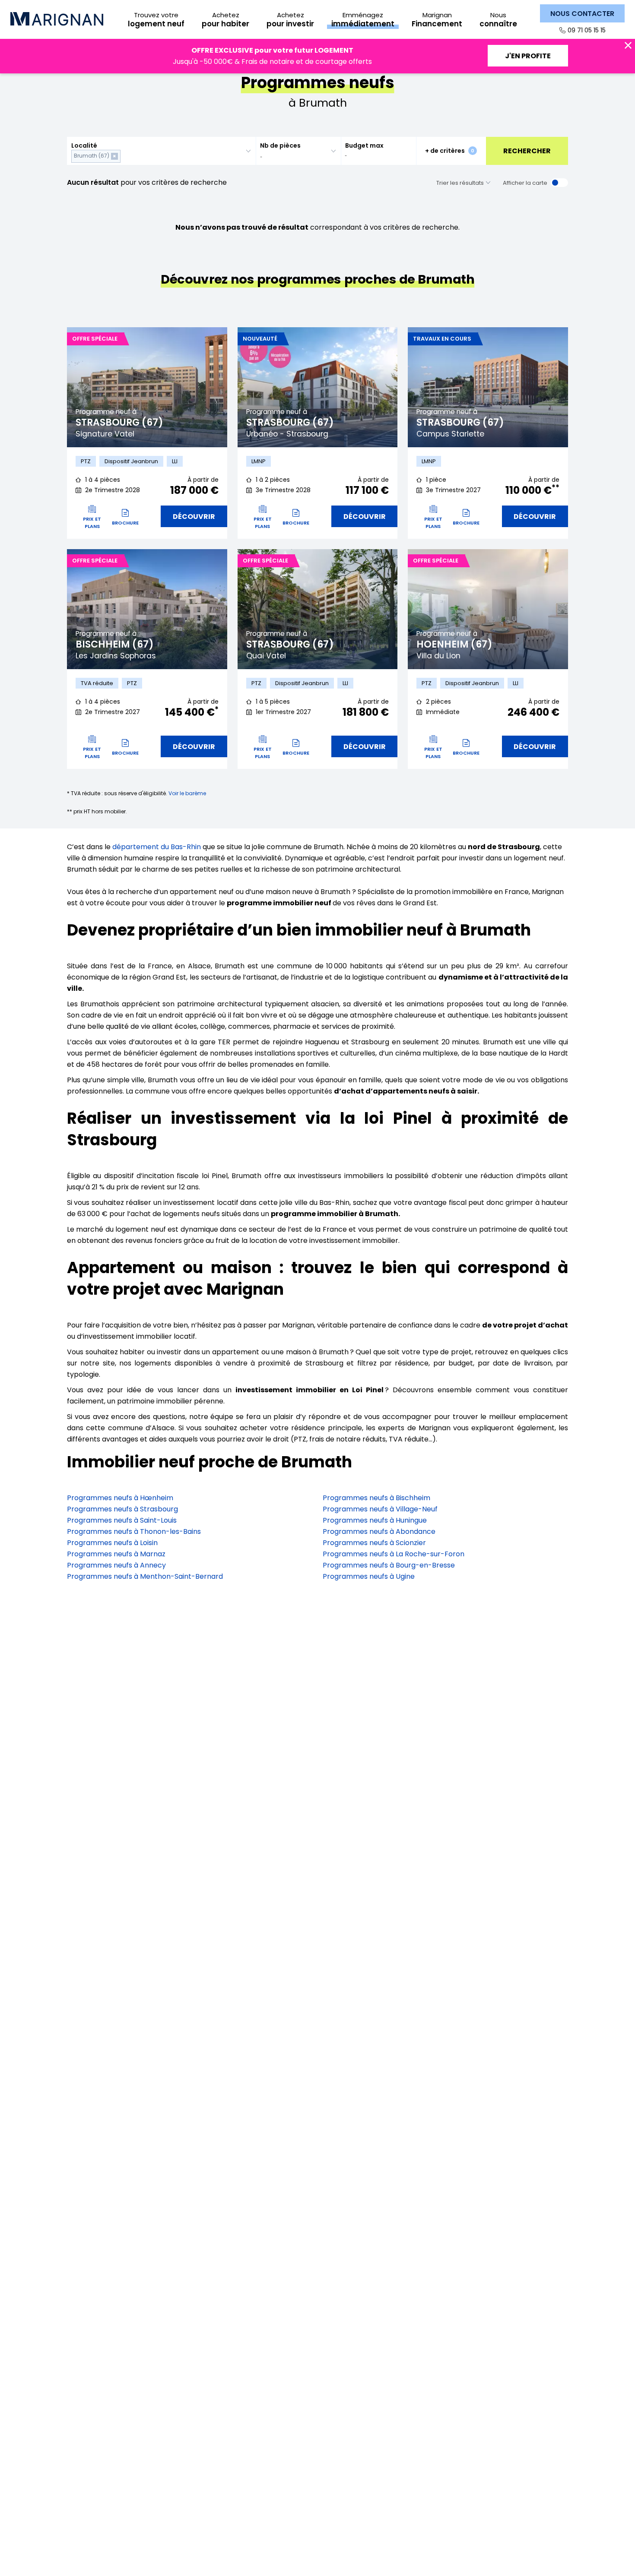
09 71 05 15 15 (587, 30)
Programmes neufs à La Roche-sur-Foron (394, 1554)
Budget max (364, 145)
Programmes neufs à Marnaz (116, 1554)
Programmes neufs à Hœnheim (120, 1498)
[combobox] (161, 151)
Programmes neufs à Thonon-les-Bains (134, 1531)
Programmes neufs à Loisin (112, 1543)
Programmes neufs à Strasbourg (122, 1509)
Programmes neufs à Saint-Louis (122, 1520)
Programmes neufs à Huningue (375, 1520)
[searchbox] (124, 156)
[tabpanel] (147, 387)
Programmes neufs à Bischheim (376, 1498)
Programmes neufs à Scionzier (374, 1543)
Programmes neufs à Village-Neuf (380, 1509)
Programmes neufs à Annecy (116, 1565)
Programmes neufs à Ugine (369, 1576)
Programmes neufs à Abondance (379, 1531)
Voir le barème (187, 793)
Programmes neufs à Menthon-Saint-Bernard (145, 1576)
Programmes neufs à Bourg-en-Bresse (389, 1565)
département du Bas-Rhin (157, 847)
